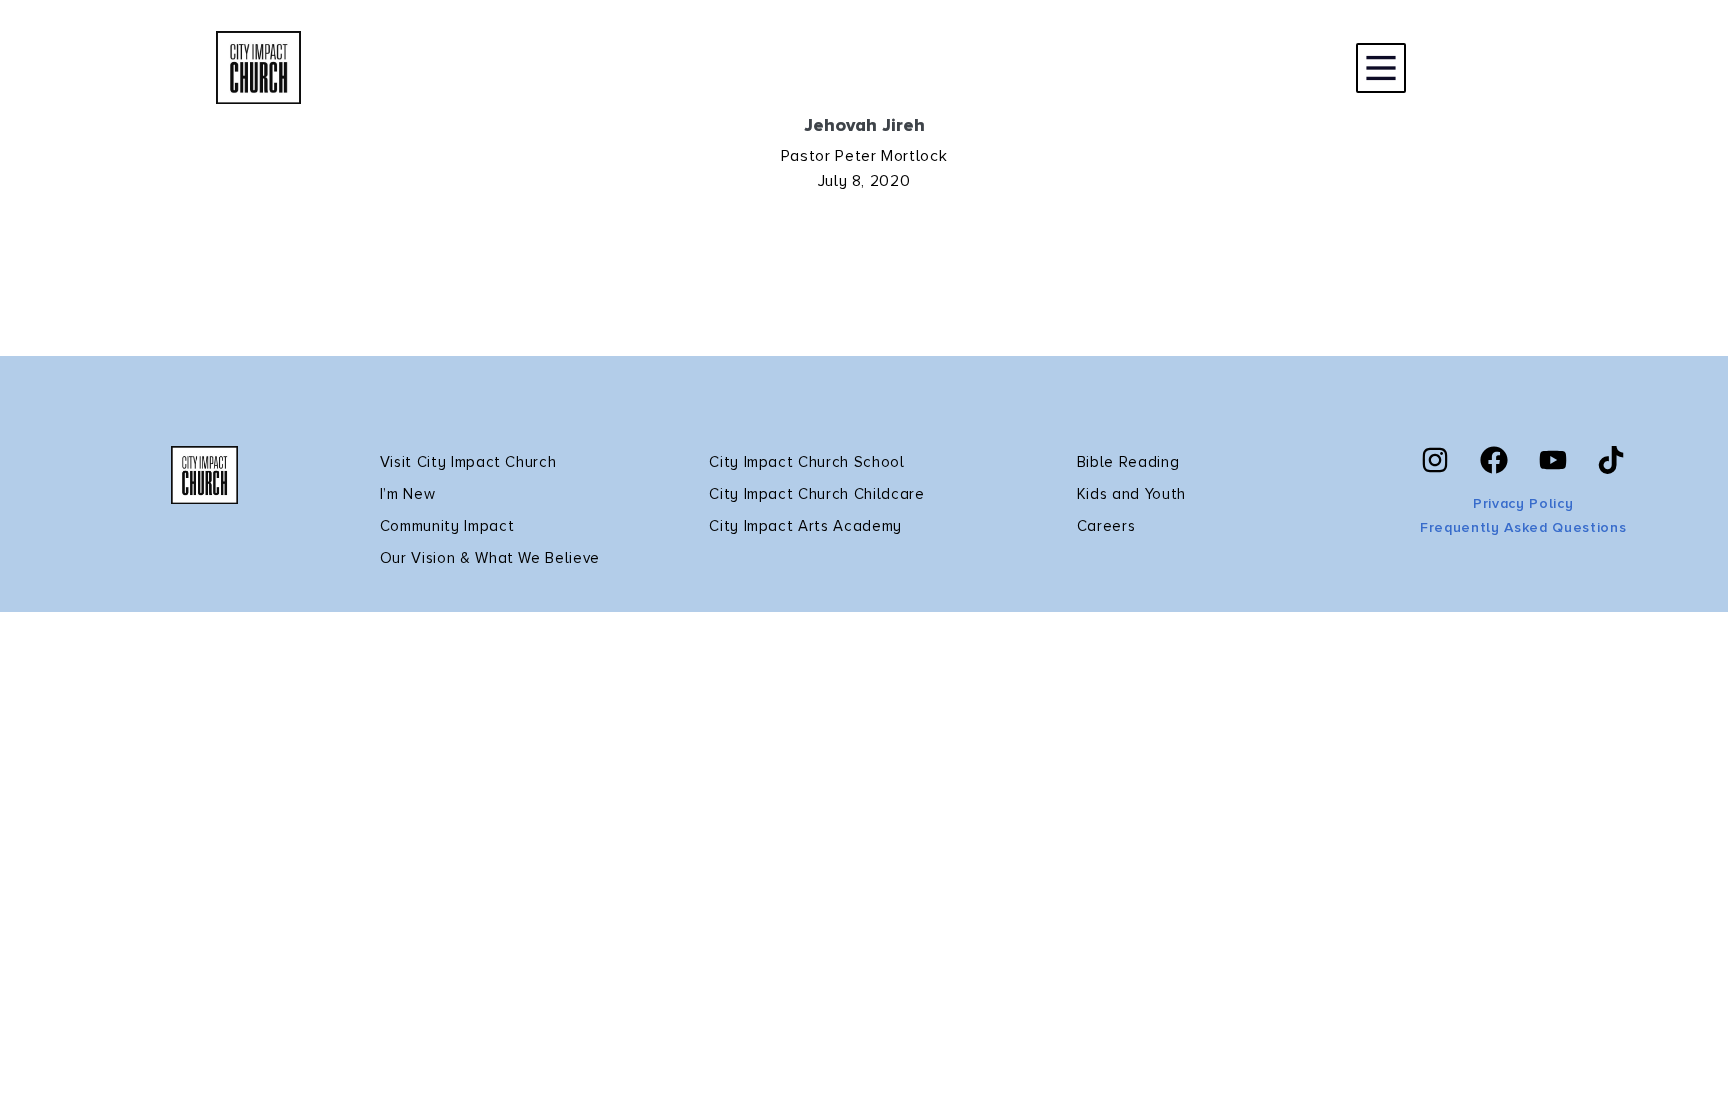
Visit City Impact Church (468, 462)
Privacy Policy (1523, 503)
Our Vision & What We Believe (490, 558)
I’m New (408, 494)
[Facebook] (1494, 460)
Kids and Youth (1131, 494)
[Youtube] (1553, 460)
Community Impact (447, 526)
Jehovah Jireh (864, 125)
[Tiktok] (1611, 460)
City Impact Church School (807, 462)
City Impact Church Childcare (816, 494)
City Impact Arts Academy (805, 526)
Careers (1106, 526)
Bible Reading (1128, 462)
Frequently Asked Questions (1523, 527)
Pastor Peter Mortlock (864, 156)
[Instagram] (1435, 460)
